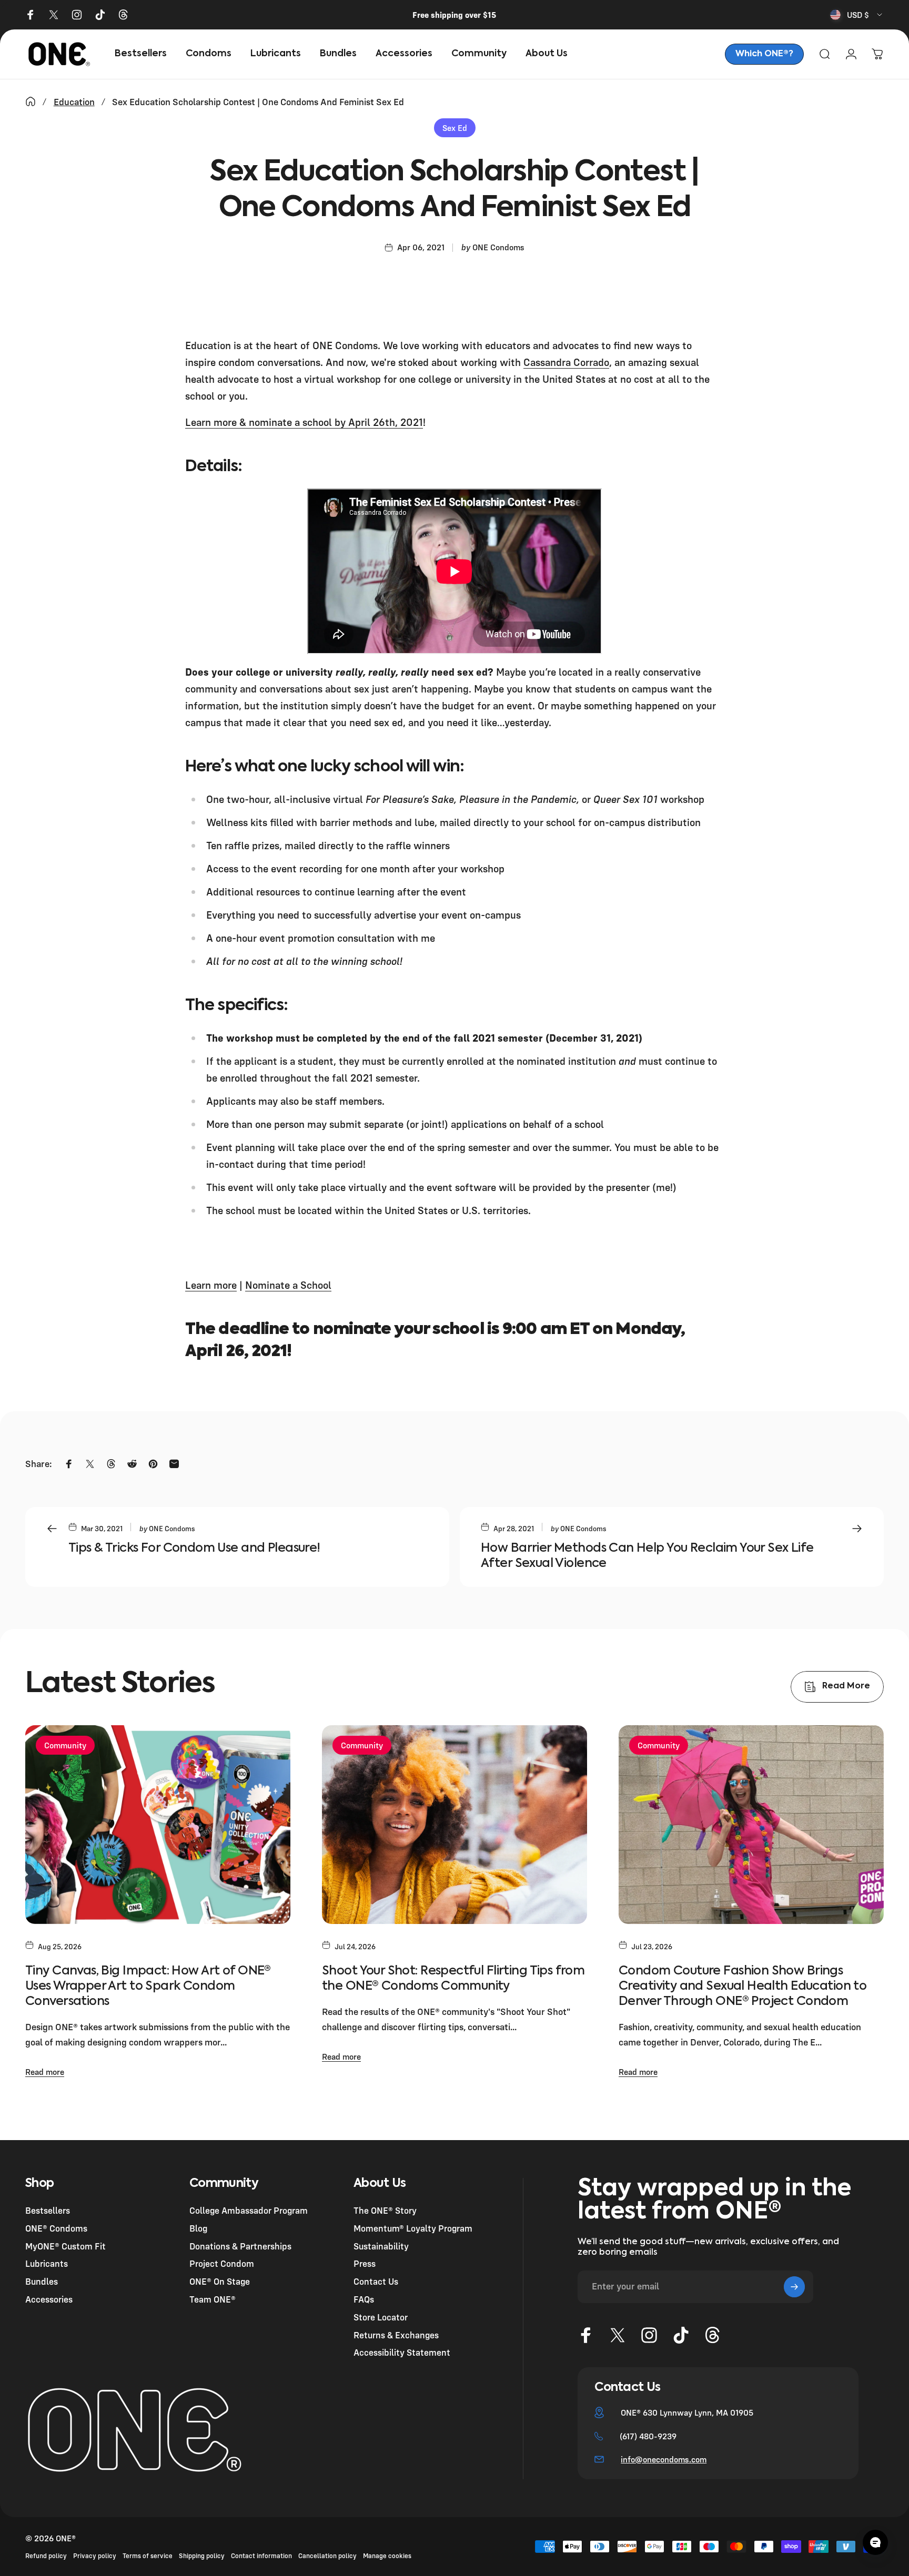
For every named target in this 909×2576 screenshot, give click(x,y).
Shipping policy (202, 2556)
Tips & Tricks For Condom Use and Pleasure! (194, 1548)
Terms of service (148, 2556)
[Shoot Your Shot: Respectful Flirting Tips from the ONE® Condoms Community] (454, 1825)
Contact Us (376, 2282)
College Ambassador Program (249, 2210)
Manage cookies (387, 2556)
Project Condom (222, 2264)
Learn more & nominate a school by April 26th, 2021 (304, 422)
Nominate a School (288, 1285)
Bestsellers (48, 2210)
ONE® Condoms (56, 2228)
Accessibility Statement (402, 2353)
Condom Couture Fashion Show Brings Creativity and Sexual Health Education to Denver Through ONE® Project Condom (743, 1986)
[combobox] (857, 15)
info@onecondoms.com (664, 2459)
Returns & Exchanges (396, 2335)
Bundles (42, 2282)
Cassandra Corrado (566, 362)
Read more (45, 2072)
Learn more (211, 1285)
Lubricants (47, 2264)
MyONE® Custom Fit (65, 2246)
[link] (764, 54)
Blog (198, 2228)
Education (74, 102)
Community (65, 1745)
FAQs (364, 2299)
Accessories (49, 2299)
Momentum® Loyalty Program (413, 2228)
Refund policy (46, 2556)
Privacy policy (95, 2556)
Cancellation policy (327, 2556)
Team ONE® (213, 2299)
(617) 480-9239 (648, 2436)
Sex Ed (455, 128)
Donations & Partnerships (240, 2246)
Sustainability (381, 2246)
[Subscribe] (794, 2287)
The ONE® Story (385, 2210)
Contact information (261, 2556)
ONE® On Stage (220, 2282)
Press (365, 2264)
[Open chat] (875, 2542)
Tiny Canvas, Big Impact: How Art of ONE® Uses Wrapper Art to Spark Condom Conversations (148, 1986)
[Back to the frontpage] (31, 101)
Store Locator (381, 2317)
